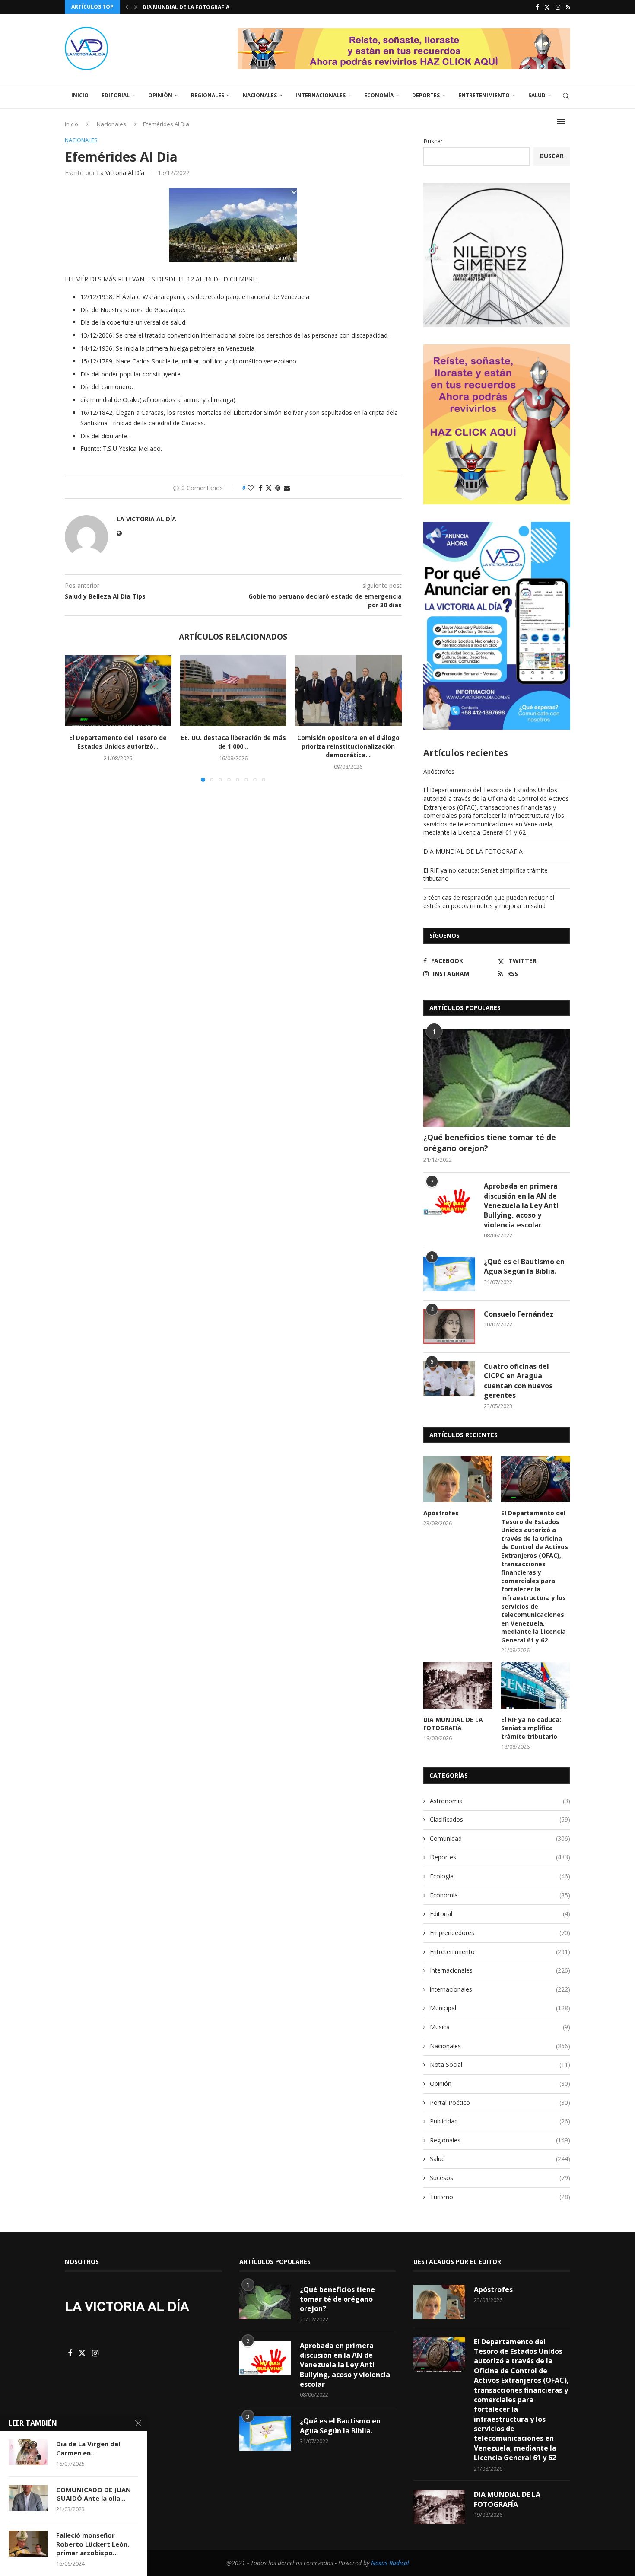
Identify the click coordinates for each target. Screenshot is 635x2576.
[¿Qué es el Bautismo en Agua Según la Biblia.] (449, 1274)
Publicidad (500, 2121)
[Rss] (568, 7)
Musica (500, 2027)
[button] (127, 7)
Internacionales (321, 95)
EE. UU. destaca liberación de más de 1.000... (233, 742)
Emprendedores (500, 1933)
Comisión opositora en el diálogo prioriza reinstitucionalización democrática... (348, 746)
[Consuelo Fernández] (449, 1326)
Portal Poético (500, 2103)
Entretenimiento (484, 95)
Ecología (500, 1876)
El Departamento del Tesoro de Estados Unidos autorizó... (118, 742)
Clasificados (500, 1819)
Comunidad (500, 1838)
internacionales (500, 1989)
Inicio (80, 95)
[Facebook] (537, 7)
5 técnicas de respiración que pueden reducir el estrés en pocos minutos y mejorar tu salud (489, 902)
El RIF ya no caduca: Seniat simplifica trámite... (212, 7)
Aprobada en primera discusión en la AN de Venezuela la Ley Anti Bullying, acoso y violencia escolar (521, 1205)
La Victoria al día (121, 173)
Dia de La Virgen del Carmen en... (88, 2448)
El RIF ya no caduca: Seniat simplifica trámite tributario (531, 1728)
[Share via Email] (287, 488)
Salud (537, 95)
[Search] (566, 96)
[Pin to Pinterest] (278, 488)
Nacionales (260, 95)
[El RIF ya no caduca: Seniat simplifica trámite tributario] (536, 1685)
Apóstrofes (439, 771)
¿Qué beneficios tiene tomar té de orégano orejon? (490, 1143)
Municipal (500, 2008)
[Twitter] (547, 7)
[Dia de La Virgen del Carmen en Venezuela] (28, 2452)
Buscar (433, 141)
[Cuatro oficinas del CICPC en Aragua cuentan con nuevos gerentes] (449, 1379)
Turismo (500, 2197)
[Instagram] (558, 7)
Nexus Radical (390, 2563)
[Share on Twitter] (269, 488)
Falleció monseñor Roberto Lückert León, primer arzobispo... (93, 2544)
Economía (379, 95)
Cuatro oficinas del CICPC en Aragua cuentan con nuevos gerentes (518, 1381)
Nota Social (500, 2064)
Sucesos (500, 2178)
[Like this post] (251, 488)
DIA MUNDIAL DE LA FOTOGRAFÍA (473, 851)
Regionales (208, 95)
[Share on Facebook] (260, 488)
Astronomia (500, 1801)
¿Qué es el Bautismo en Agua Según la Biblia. (524, 1266)
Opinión (160, 95)
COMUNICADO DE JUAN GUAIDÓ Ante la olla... (94, 2494)
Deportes (426, 95)
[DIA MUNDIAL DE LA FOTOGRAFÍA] (458, 1685)
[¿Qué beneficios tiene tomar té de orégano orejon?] (497, 1078)
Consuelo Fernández (519, 1314)
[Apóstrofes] (458, 1479)
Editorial (116, 95)
